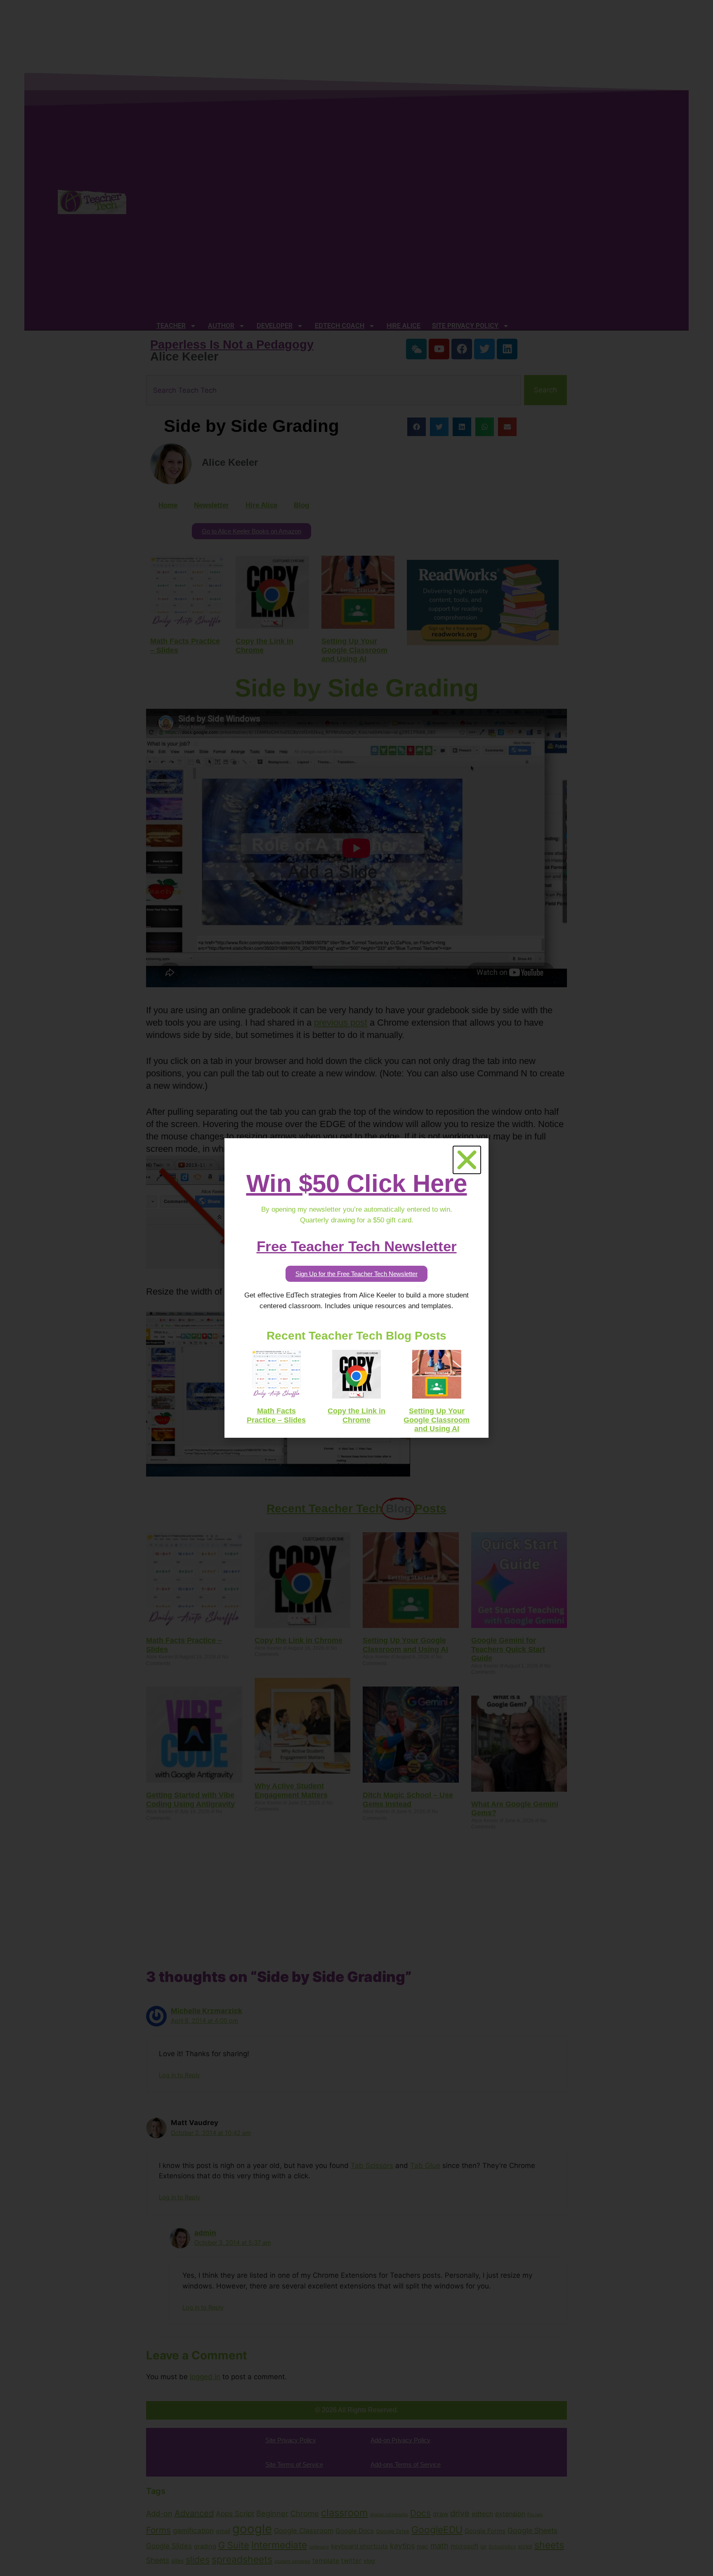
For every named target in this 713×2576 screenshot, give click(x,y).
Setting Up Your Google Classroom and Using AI (437, 1420)
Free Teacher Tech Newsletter (357, 1246)
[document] (356, 1288)
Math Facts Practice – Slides (276, 1415)
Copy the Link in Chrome (356, 1415)
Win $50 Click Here (357, 1183)
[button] (467, 1160)
